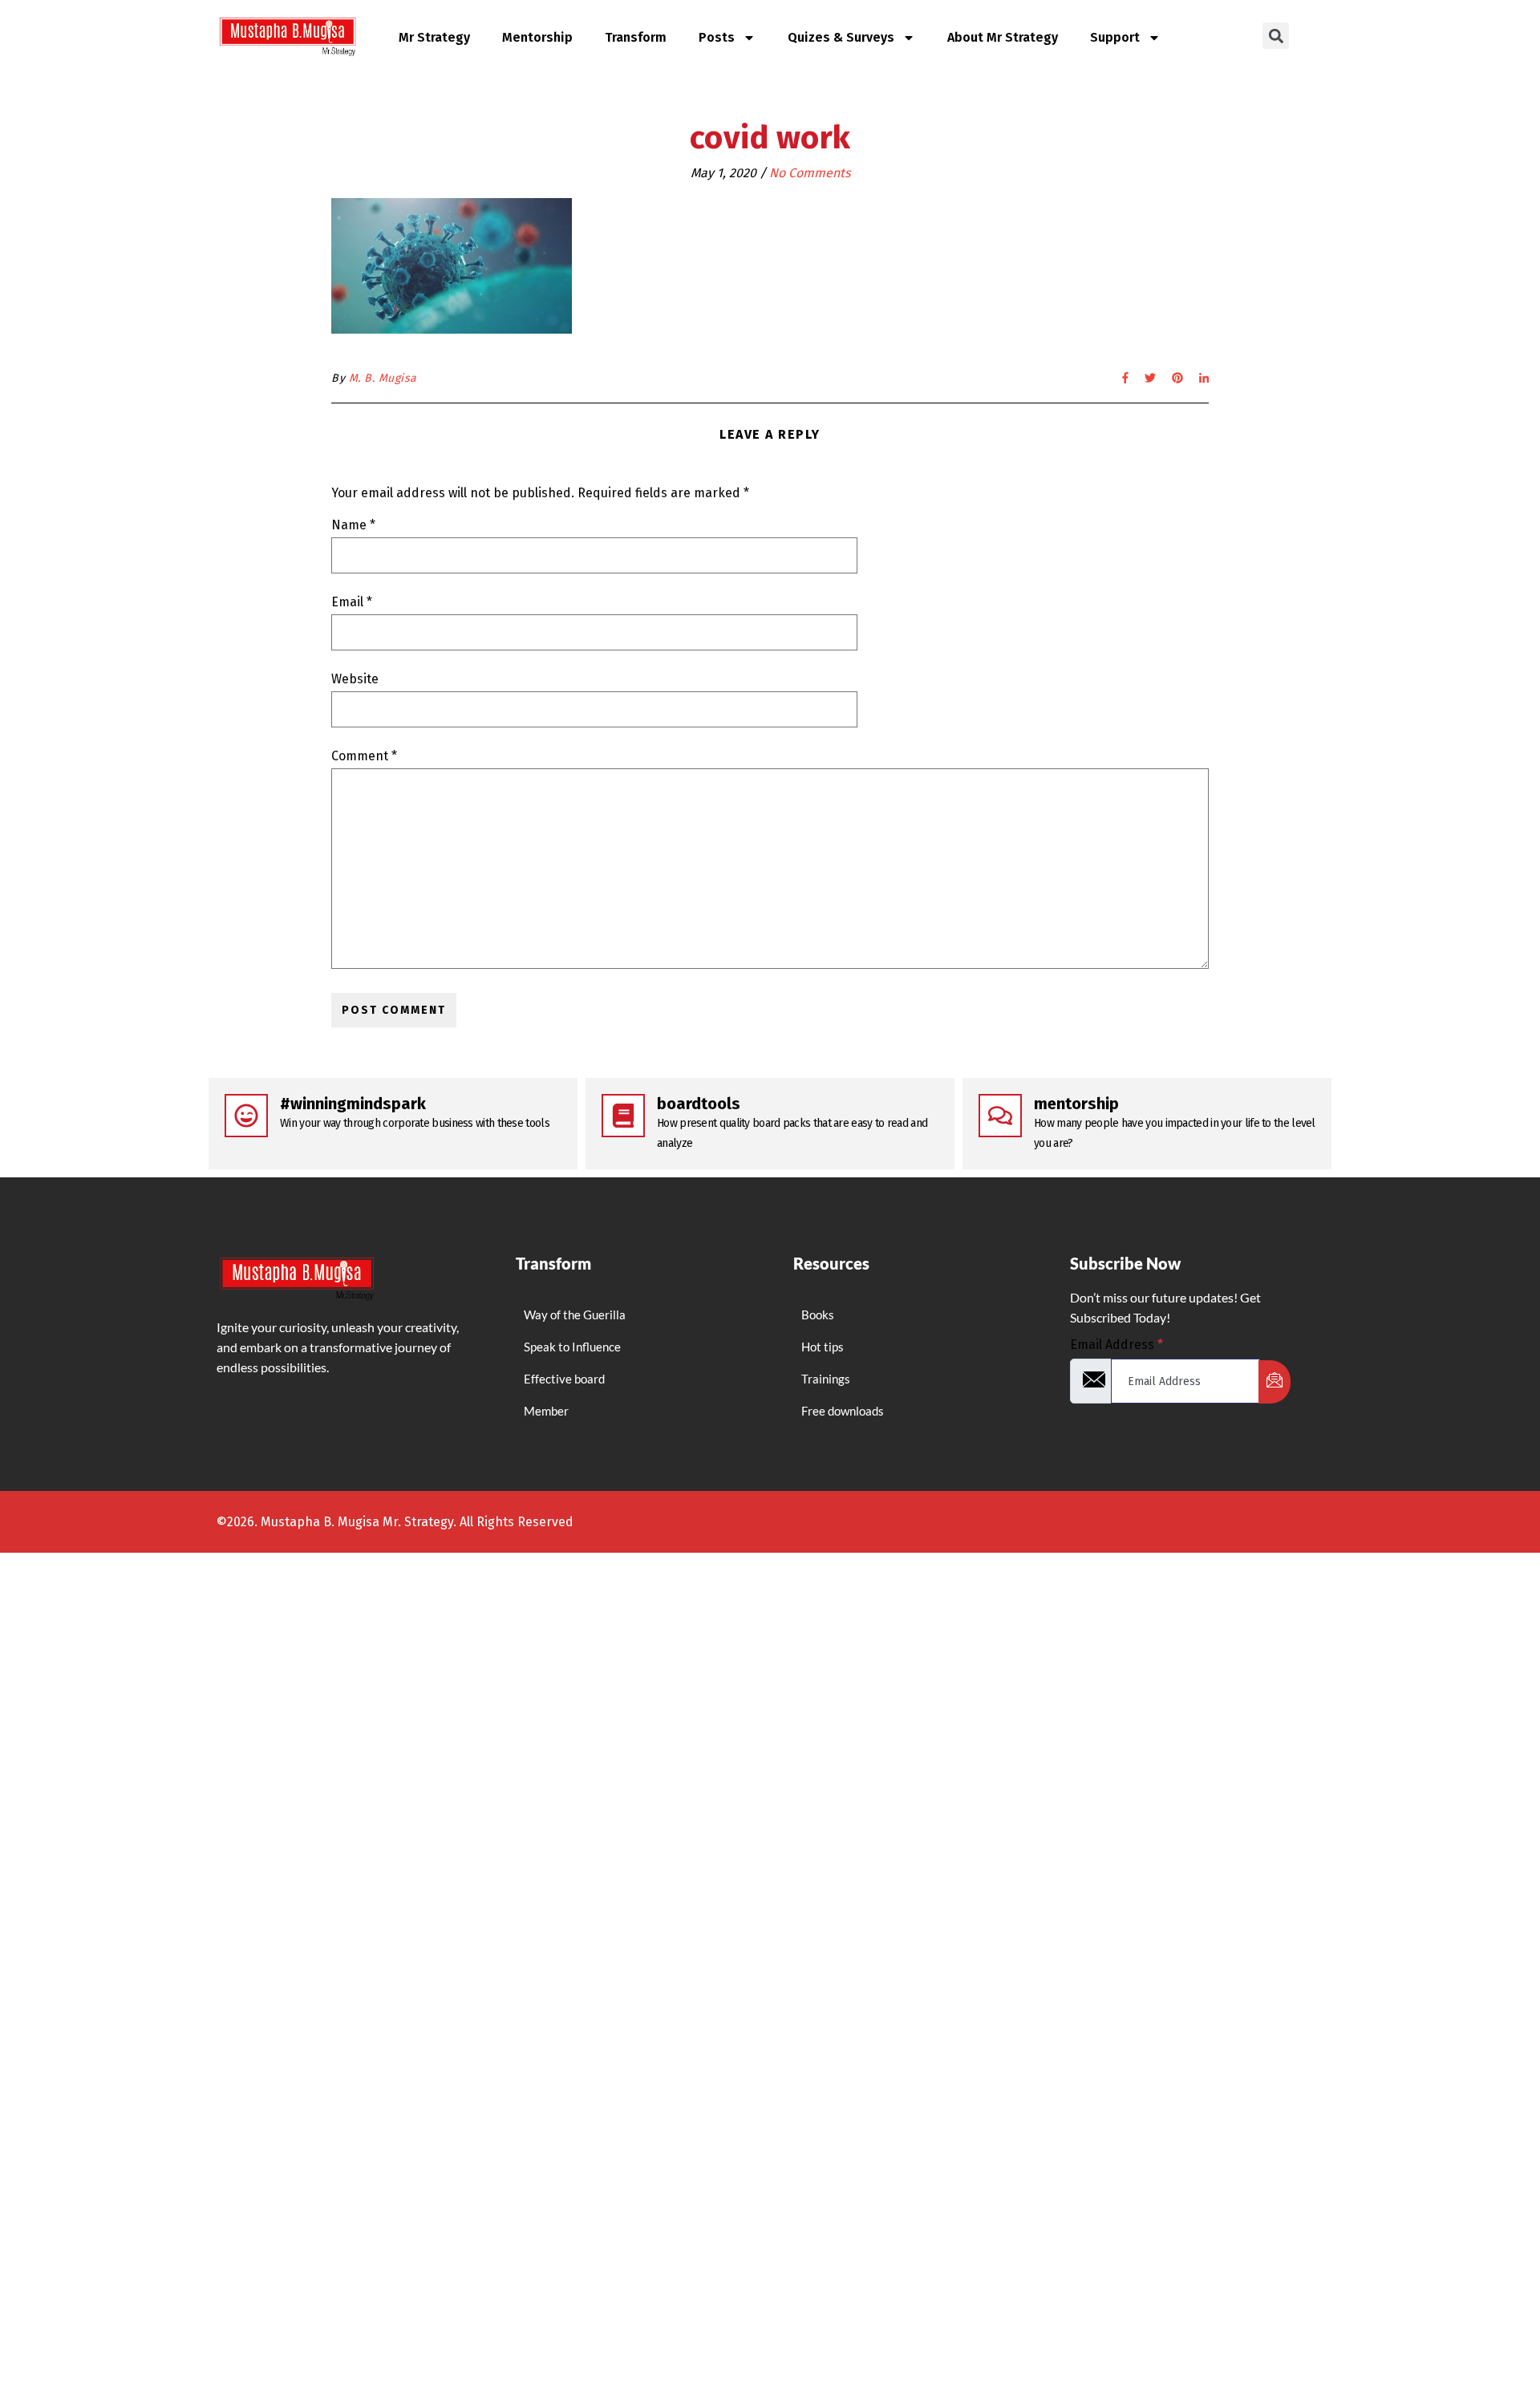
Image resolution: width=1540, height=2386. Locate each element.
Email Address (1116, 1345)
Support (1115, 37)
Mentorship (537, 37)
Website (355, 679)
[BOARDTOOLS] (623, 1116)
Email (352, 602)
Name (353, 525)
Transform (636, 37)
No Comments (810, 173)
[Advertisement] (481, 1855)
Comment (364, 756)
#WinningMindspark (353, 1104)
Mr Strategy (434, 37)
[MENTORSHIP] (1000, 1116)
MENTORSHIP (1076, 1104)
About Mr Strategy (1003, 37)
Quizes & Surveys (841, 37)
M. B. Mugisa (383, 378)
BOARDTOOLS (699, 1104)
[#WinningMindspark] (246, 1116)
